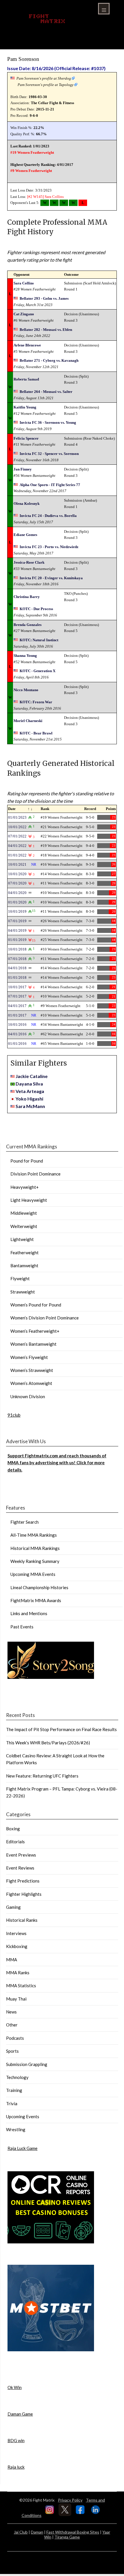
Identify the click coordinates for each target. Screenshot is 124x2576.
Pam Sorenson (23, 59)
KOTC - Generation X (37, 671)
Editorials (15, 1842)
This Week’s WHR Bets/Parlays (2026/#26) (48, 1743)
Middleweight (24, 1213)
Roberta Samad (26, 379)
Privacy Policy (70, 2500)
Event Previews (21, 1855)
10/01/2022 (17, 827)
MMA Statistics (21, 1986)
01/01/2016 (17, 1044)
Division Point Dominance (35, 1174)
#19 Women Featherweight (32, 152)
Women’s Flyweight (29, 1357)
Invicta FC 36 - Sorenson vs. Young (48, 422)
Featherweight (25, 1253)
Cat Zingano (24, 314)
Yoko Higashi (29, 1099)
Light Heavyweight (29, 1200)
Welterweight (24, 1226)
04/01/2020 (17, 893)
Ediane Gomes (25, 535)
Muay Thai (16, 1999)
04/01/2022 (17, 846)
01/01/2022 (17, 855)
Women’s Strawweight (32, 1370)
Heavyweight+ (25, 1187)
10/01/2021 (17, 864)
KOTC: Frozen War (36, 702)
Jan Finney (23, 469)
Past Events (22, 1627)
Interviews (16, 1933)
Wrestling (16, 2129)
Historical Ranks (22, 1920)
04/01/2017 (17, 1006)
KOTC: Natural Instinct (39, 640)
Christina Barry (27, 597)
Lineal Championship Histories (39, 1587)
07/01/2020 (17, 883)
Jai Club (21, 2532)
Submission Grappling (27, 2064)
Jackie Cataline (32, 1076)
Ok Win (15, 2387)
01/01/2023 (17, 817)
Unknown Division (28, 1396)
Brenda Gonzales (28, 625)
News (11, 2012)
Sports (12, 2051)
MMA (12, 1960)
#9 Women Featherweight (31, 171)
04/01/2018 (17, 968)
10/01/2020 (17, 874)
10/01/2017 (17, 987)
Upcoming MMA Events (33, 1574)
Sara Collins (54, 197)
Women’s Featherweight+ (35, 1331)
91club (14, 1415)
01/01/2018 (17, 977)
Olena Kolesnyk (27, 504)
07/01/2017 (17, 996)
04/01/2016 (17, 1034)
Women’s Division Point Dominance (45, 1318)
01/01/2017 (17, 1015)
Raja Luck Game (22, 2148)
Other (12, 2025)
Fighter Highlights (24, 1894)
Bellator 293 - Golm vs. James (44, 298)
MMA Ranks (18, 1973)
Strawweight (23, 1292)
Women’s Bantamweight (33, 1344)
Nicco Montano (26, 690)
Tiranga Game (67, 2537)
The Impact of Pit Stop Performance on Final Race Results (61, 1729)
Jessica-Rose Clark (29, 562)
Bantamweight (24, 1265)
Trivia (12, 2103)
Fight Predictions (23, 1881)
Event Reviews (20, 1868)
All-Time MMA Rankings (34, 1535)
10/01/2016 (17, 1024)
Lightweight (22, 1239)
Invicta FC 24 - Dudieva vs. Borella (48, 516)
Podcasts (15, 2038)
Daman (37, 2532)
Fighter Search (25, 1522)
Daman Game (20, 2414)
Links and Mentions (29, 1613)
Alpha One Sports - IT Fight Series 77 (50, 485)
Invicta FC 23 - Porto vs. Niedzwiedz (49, 547)
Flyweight (20, 1278)
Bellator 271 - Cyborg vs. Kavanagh (49, 360)
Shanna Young (25, 656)
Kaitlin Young (25, 407)
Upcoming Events (23, 2116)
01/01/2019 (17, 940)
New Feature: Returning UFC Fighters (42, 1776)
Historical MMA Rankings (35, 1548)
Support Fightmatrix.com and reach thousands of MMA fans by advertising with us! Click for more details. (57, 1463)
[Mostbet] (51, 2350)
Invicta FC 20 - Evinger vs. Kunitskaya (51, 578)
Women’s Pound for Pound (36, 1305)
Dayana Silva (29, 1084)
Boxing (13, 1829)
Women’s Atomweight (31, 1383)
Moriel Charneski (28, 721)
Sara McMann (30, 1106)
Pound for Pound (27, 1161)
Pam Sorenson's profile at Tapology (46, 85)
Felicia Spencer (26, 438)
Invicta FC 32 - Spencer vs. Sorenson (49, 454)
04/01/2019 (17, 930)
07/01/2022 (17, 836)
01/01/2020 (17, 902)
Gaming (13, 1907)
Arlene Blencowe (27, 345)
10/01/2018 (17, 949)
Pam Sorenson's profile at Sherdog (44, 78)
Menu (104, 9)
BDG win (16, 2440)
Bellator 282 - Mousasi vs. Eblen (46, 330)
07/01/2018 (17, 959)
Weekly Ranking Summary (35, 1561)
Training (14, 2090)
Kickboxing (17, 1946)
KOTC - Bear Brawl (36, 733)
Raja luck (16, 2467)
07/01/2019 (17, 921)
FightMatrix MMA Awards (36, 1600)
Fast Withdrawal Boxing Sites (73, 2532)
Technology (17, 2077)
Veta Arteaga (30, 1091)
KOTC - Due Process (36, 609)
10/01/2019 (17, 911)
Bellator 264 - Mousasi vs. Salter (46, 392)
